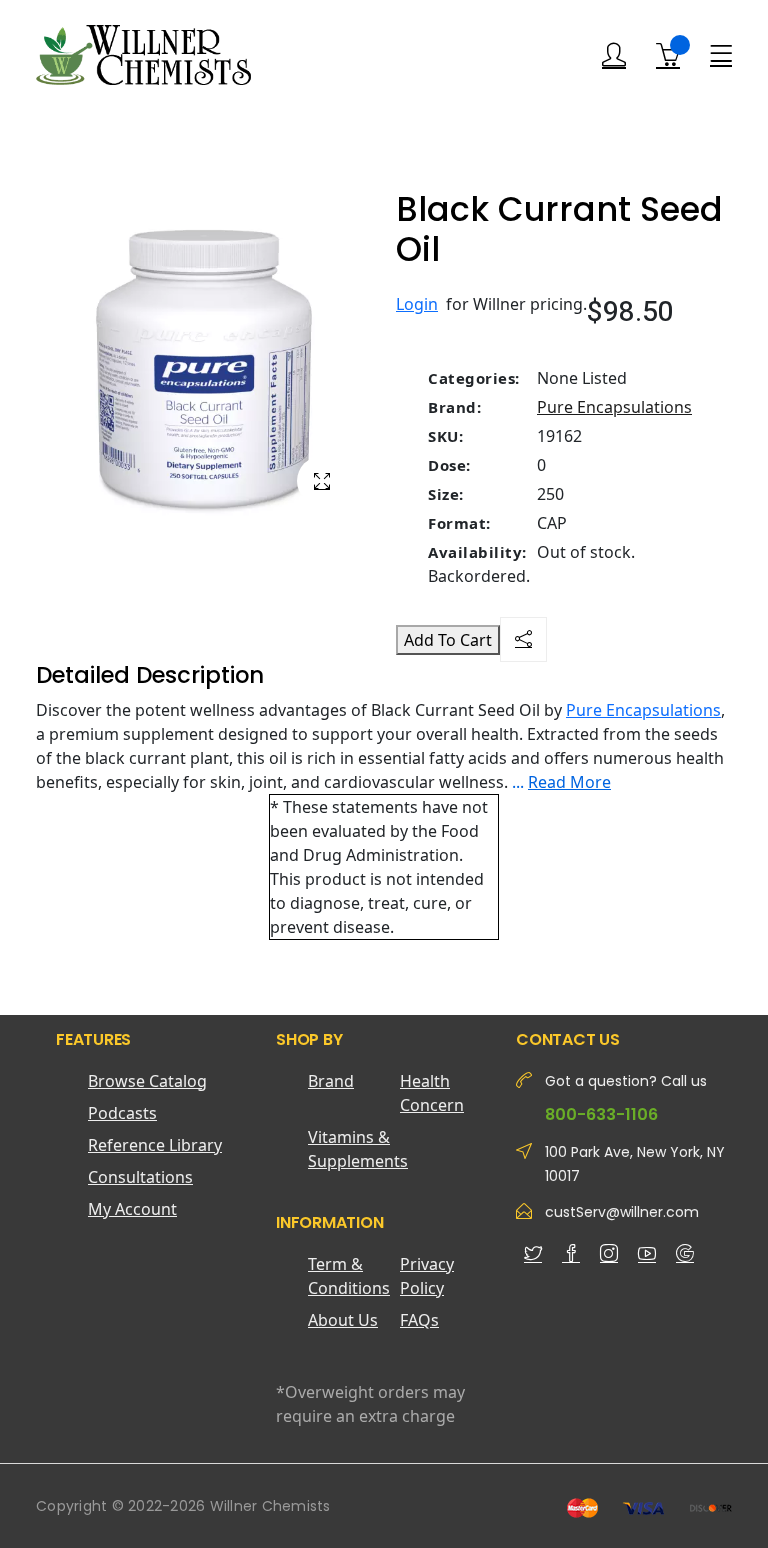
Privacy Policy (427, 1276)
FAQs (419, 1320)
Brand (331, 1081)
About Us (343, 1320)
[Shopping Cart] (668, 55)
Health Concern (432, 1093)
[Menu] (721, 54)
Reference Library (155, 1145)
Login (417, 304)
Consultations (140, 1177)
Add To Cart (448, 640)
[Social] (523, 639)
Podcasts (122, 1113)
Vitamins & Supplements (354, 1149)
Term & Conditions (349, 1276)
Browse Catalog (147, 1081)
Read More (569, 782)
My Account (132, 1209)
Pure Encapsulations (614, 407)
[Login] (614, 55)
